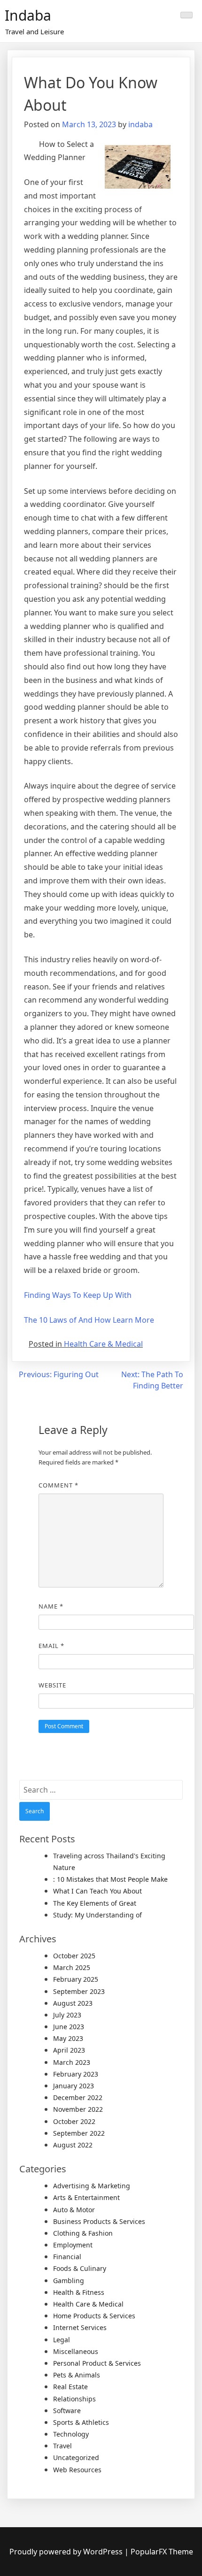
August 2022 (73, 2145)
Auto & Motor (74, 2210)
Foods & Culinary (80, 2268)
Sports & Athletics (81, 2422)
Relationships (74, 2399)
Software (67, 2411)
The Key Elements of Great (95, 1903)
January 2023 (74, 2086)
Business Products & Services (99, 2221)
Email (51, 1646)
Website (52, 1685)
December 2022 (78, 2097)
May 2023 (68, 2038)
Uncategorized (76, 2457)
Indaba (28, 15)
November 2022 (78, 2109)
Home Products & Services (94, 2316)
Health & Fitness (79, 2292)
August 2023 (73, 2003)
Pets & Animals (77, 2375)
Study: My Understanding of (97, 1915)
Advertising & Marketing (92, 2186)
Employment (73, 2245)
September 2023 (79, 1991)
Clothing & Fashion (83, 2233)
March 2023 (72, 2062)
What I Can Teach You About (97, 1891)
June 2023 (69, 2027)
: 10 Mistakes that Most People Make (110, 1879)
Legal (62, 2340)
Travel (62, 2446)
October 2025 (74, 1956)
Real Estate (70, 2387)
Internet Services (80, 2327)
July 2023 (67, 2015)
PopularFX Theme (162, 2552)
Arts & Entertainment (86, 2197)
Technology (71, 2434)
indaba (140, 124)
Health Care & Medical (103, 1344)
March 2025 (72, 1967)
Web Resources (77, 2470)
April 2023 (69, 2050)
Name (51, 1606)
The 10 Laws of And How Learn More (89, 1320)
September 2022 (79, 2133)
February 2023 (76, 2074)
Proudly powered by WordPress (67, 2552)
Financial (67, 2257)
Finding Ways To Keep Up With (78, 1295)
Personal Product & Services (97, 2363)
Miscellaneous (76, 2351)
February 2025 (76, 1979)
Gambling (69, 2281)
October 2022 (74, 2121)
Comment (58, 1485)
